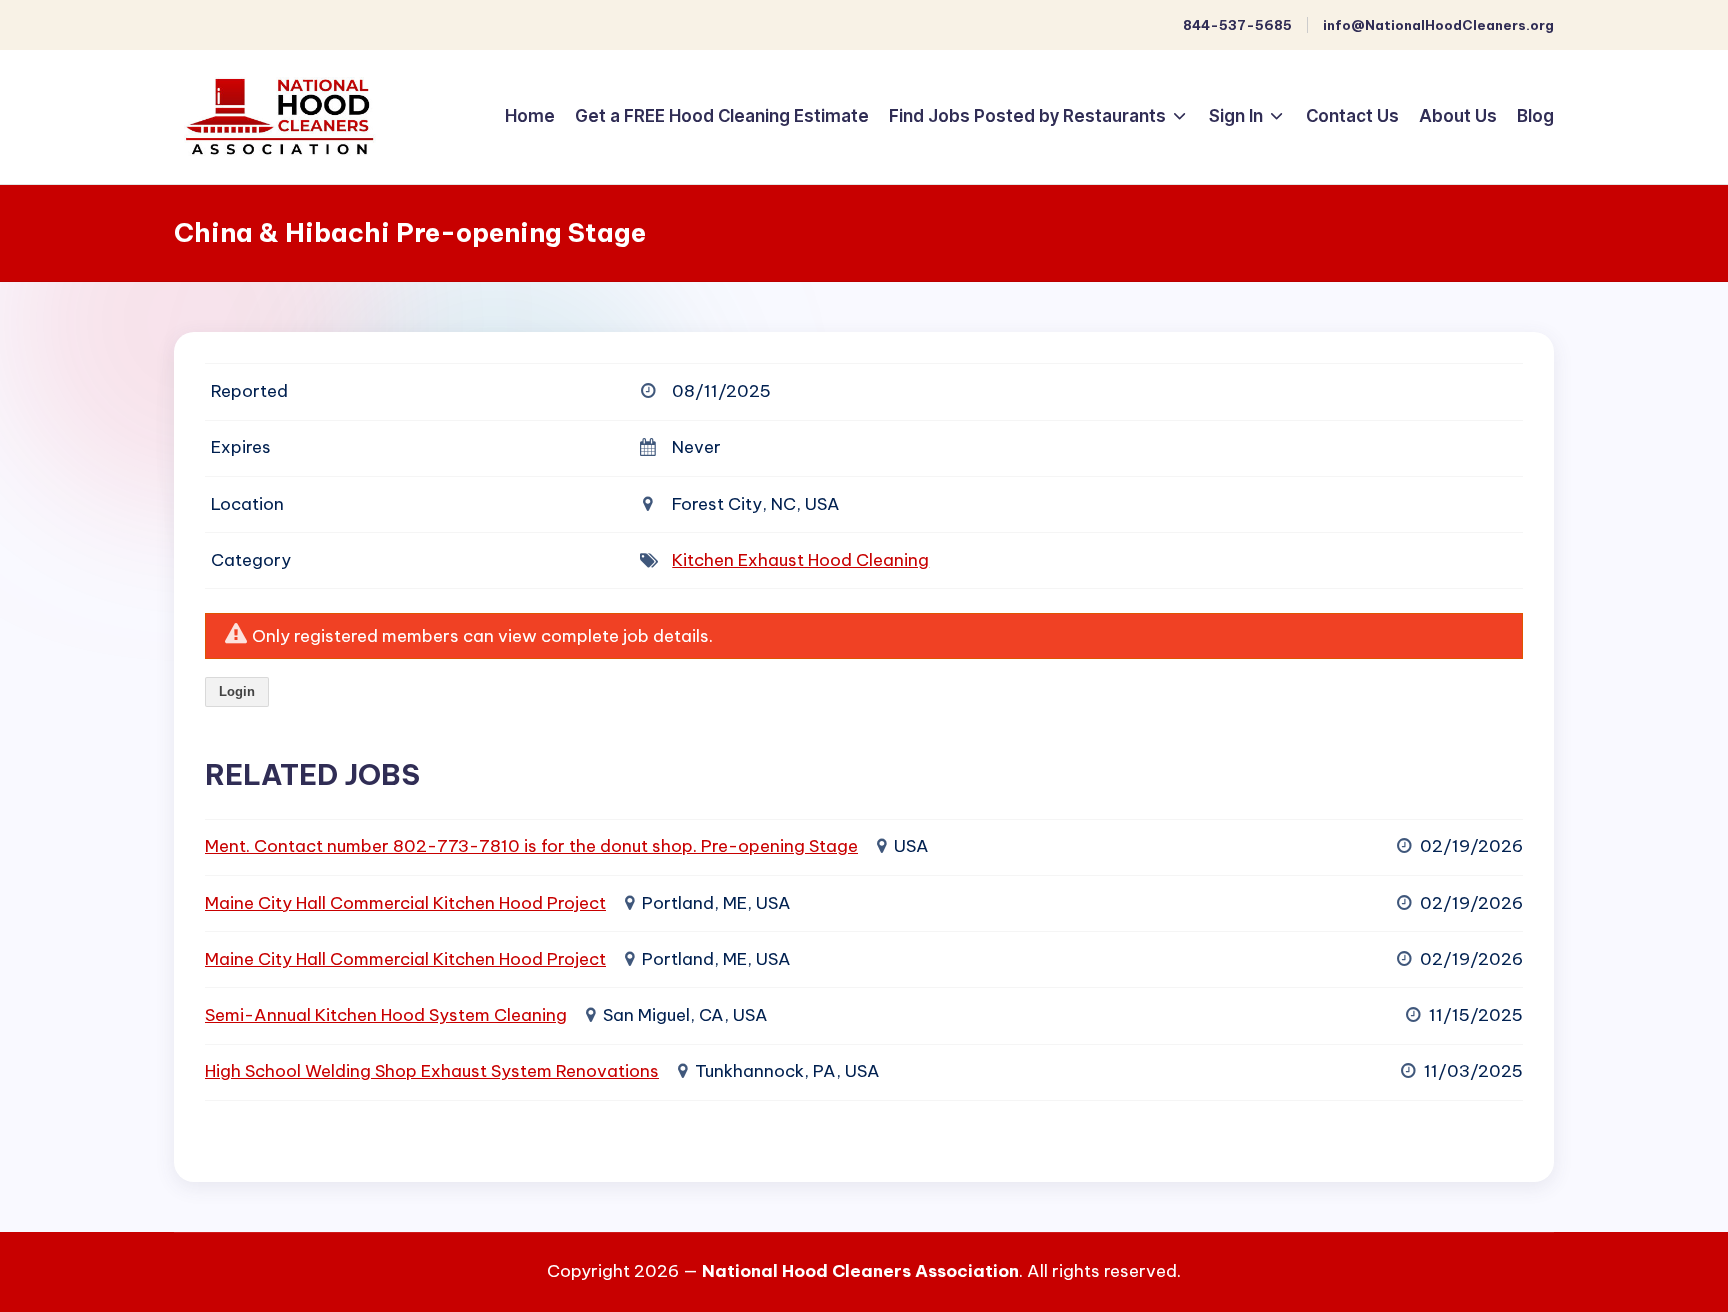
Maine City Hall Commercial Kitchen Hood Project (405, 903)
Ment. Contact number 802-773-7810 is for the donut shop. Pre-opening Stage (531, 846)
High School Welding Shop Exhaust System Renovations (432, 1071)
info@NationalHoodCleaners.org (1438, 25)
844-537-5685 (1237, 25)
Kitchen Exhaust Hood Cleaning (800, 560)
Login (237, 691)
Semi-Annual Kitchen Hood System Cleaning (386, 1015)
